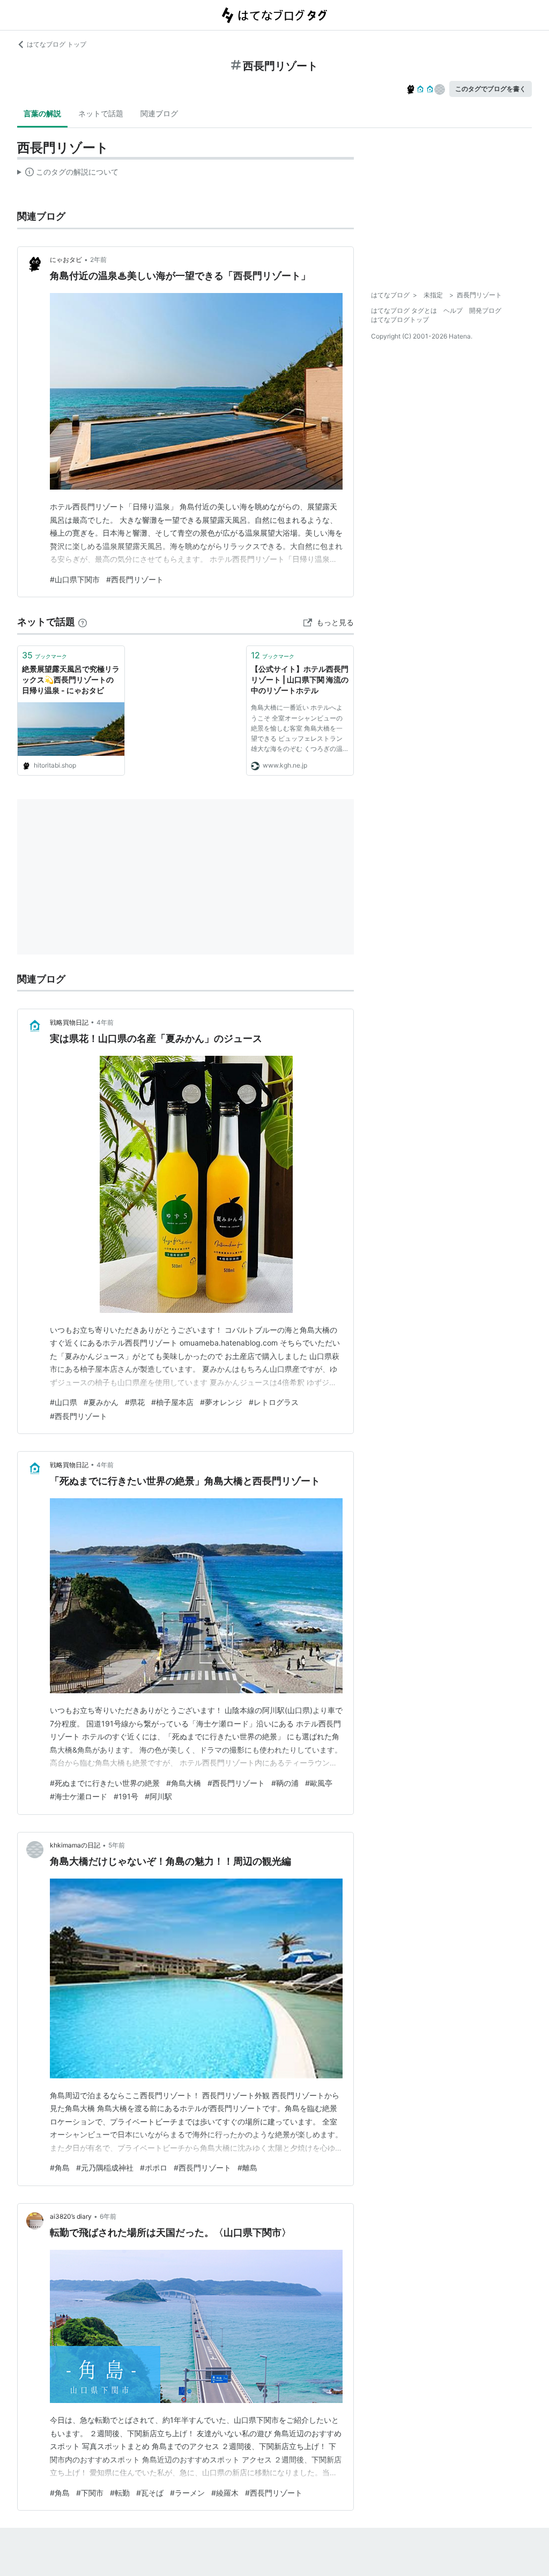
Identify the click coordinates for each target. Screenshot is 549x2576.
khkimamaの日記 (75, 1845)
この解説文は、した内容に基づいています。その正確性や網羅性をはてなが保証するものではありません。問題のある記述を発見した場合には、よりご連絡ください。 (68, 174)
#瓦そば (150, 2493)
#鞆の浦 (285, 1783)
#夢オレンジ (221, 1402)
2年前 (98, 260)
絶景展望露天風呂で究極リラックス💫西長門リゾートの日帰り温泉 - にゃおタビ (71, 679)
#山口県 (64, 1402)
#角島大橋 (184, 1783)
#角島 (60, 2168)
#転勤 (120, 2493)
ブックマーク (44, 655)
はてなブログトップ (400, 320)
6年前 (108, 2216)
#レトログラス (274, 1402)
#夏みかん (101, 1402)
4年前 (105, 1022)
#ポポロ (154, 2168)
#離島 (247, 2168)
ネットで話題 (101, 113)
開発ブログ (485, 310)
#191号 (126, 1796)
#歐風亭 (319, 1783)
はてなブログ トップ (57, 44)
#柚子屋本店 (172, 1402)
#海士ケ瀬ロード (79, 1796)
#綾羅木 (225, 2493)
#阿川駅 (158, 1796)
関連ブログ (159, 113)
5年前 (117, 1845)
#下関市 (90, 2493)
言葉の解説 (42, 113)
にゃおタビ (66, 260)
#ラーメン (187, 2493)
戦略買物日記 (69, 1022)
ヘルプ (453, 310)
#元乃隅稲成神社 (105, 2168)
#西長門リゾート (135, 579)
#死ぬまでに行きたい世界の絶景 (105, 1783)
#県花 (135, 1402)
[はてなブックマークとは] (83, 622)
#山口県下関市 (75, 579)
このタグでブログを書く (491, 89)
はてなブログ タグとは (404, 310)
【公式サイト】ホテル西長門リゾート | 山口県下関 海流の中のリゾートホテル (300, 679)
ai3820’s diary (71, 2216)
